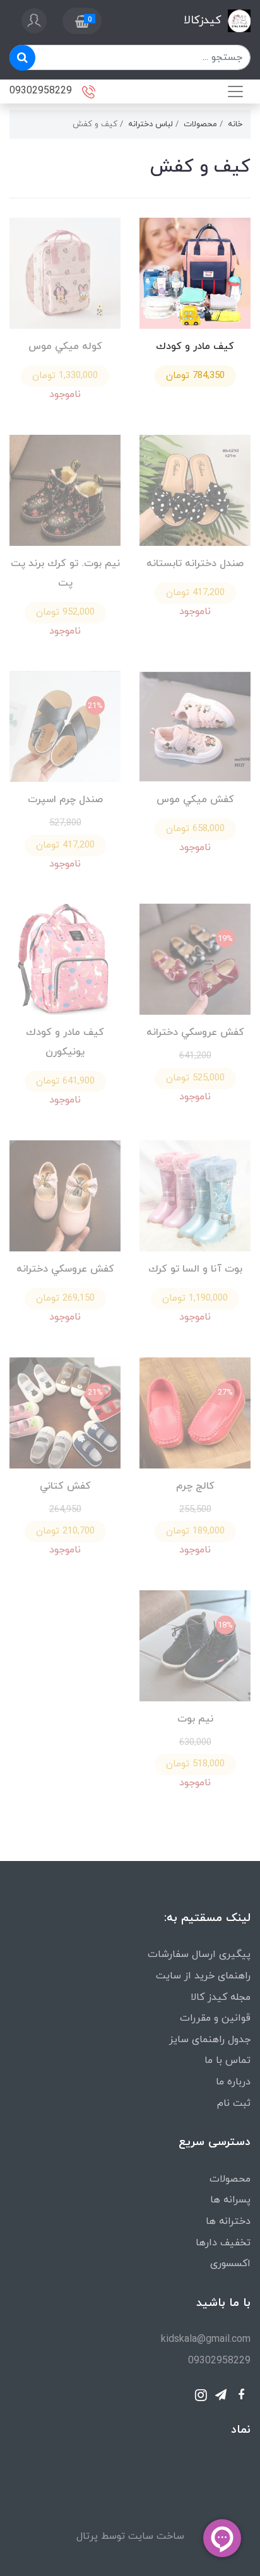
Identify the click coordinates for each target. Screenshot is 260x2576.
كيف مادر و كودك (195, 346)
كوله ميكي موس (65, 346)
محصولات (230, 2179)
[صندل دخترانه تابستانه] (195, 489)
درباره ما (233, 2082)
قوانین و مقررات (215, 2018)
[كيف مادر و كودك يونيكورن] (65, 959)
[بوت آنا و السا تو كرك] (195, 1195)
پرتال (87, 2536)
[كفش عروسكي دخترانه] (195, 959)
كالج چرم (195, 1486)
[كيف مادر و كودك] (195, 272)
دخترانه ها (228, 2221)
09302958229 (42, 90)
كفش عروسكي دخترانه (195, 1032)
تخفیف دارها (223, 2243)
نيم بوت (195, 1719)
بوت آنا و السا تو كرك (195, 1269)
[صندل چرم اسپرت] (65, 726)
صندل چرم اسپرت (65, 800)
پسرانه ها (230, 2200)
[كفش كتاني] (65, 1412)
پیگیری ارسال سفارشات (199, 1954)
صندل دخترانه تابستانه (195, 564)
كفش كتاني (65, 1486)
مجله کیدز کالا (221, 1997)
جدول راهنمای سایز (210, 2040)
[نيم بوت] (195, 1645)
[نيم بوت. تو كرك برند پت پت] (65, 489)
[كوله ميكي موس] (65, 272)
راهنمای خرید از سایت (203, 1976)
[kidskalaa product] (65, 1195)
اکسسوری (230, 2264)
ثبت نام (234, 2103)
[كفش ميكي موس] (195, 726)
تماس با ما (228, 2060)
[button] (82, 21)
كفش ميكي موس (195, 800)
